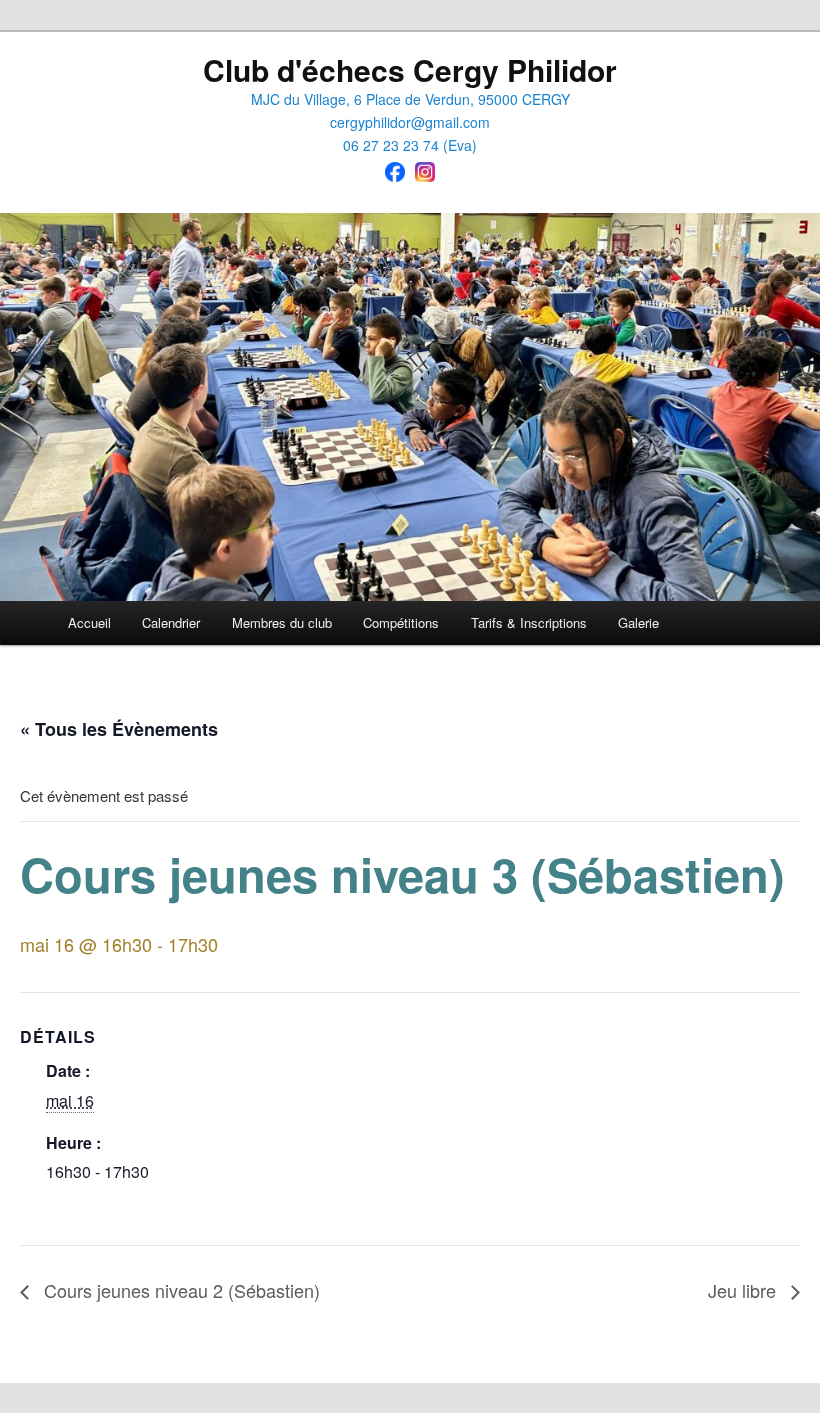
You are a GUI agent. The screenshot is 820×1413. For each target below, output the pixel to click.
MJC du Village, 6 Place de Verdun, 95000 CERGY (410, 99)
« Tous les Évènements (119, 729)
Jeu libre (744, 1290)
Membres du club (282, 622)
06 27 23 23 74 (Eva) (410, 145)
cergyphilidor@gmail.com (410, 122)
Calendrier (171, 622)
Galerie (638, 622)
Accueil (89, 622)
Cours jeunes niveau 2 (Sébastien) (179, 1290)
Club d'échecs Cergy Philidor (410, 69)
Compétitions (401, 622)
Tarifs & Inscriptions (529, 622)
